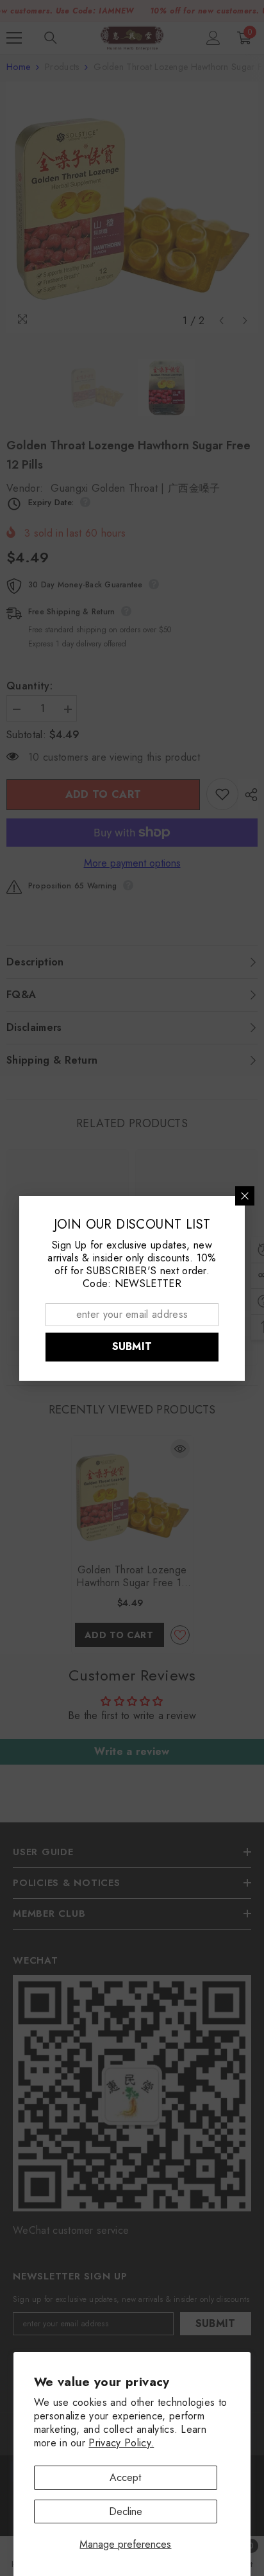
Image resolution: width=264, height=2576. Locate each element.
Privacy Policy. (121, 2443)
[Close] (245, 1196)
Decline (126, 2511)
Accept (125, 2477)
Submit (132, 1346)
